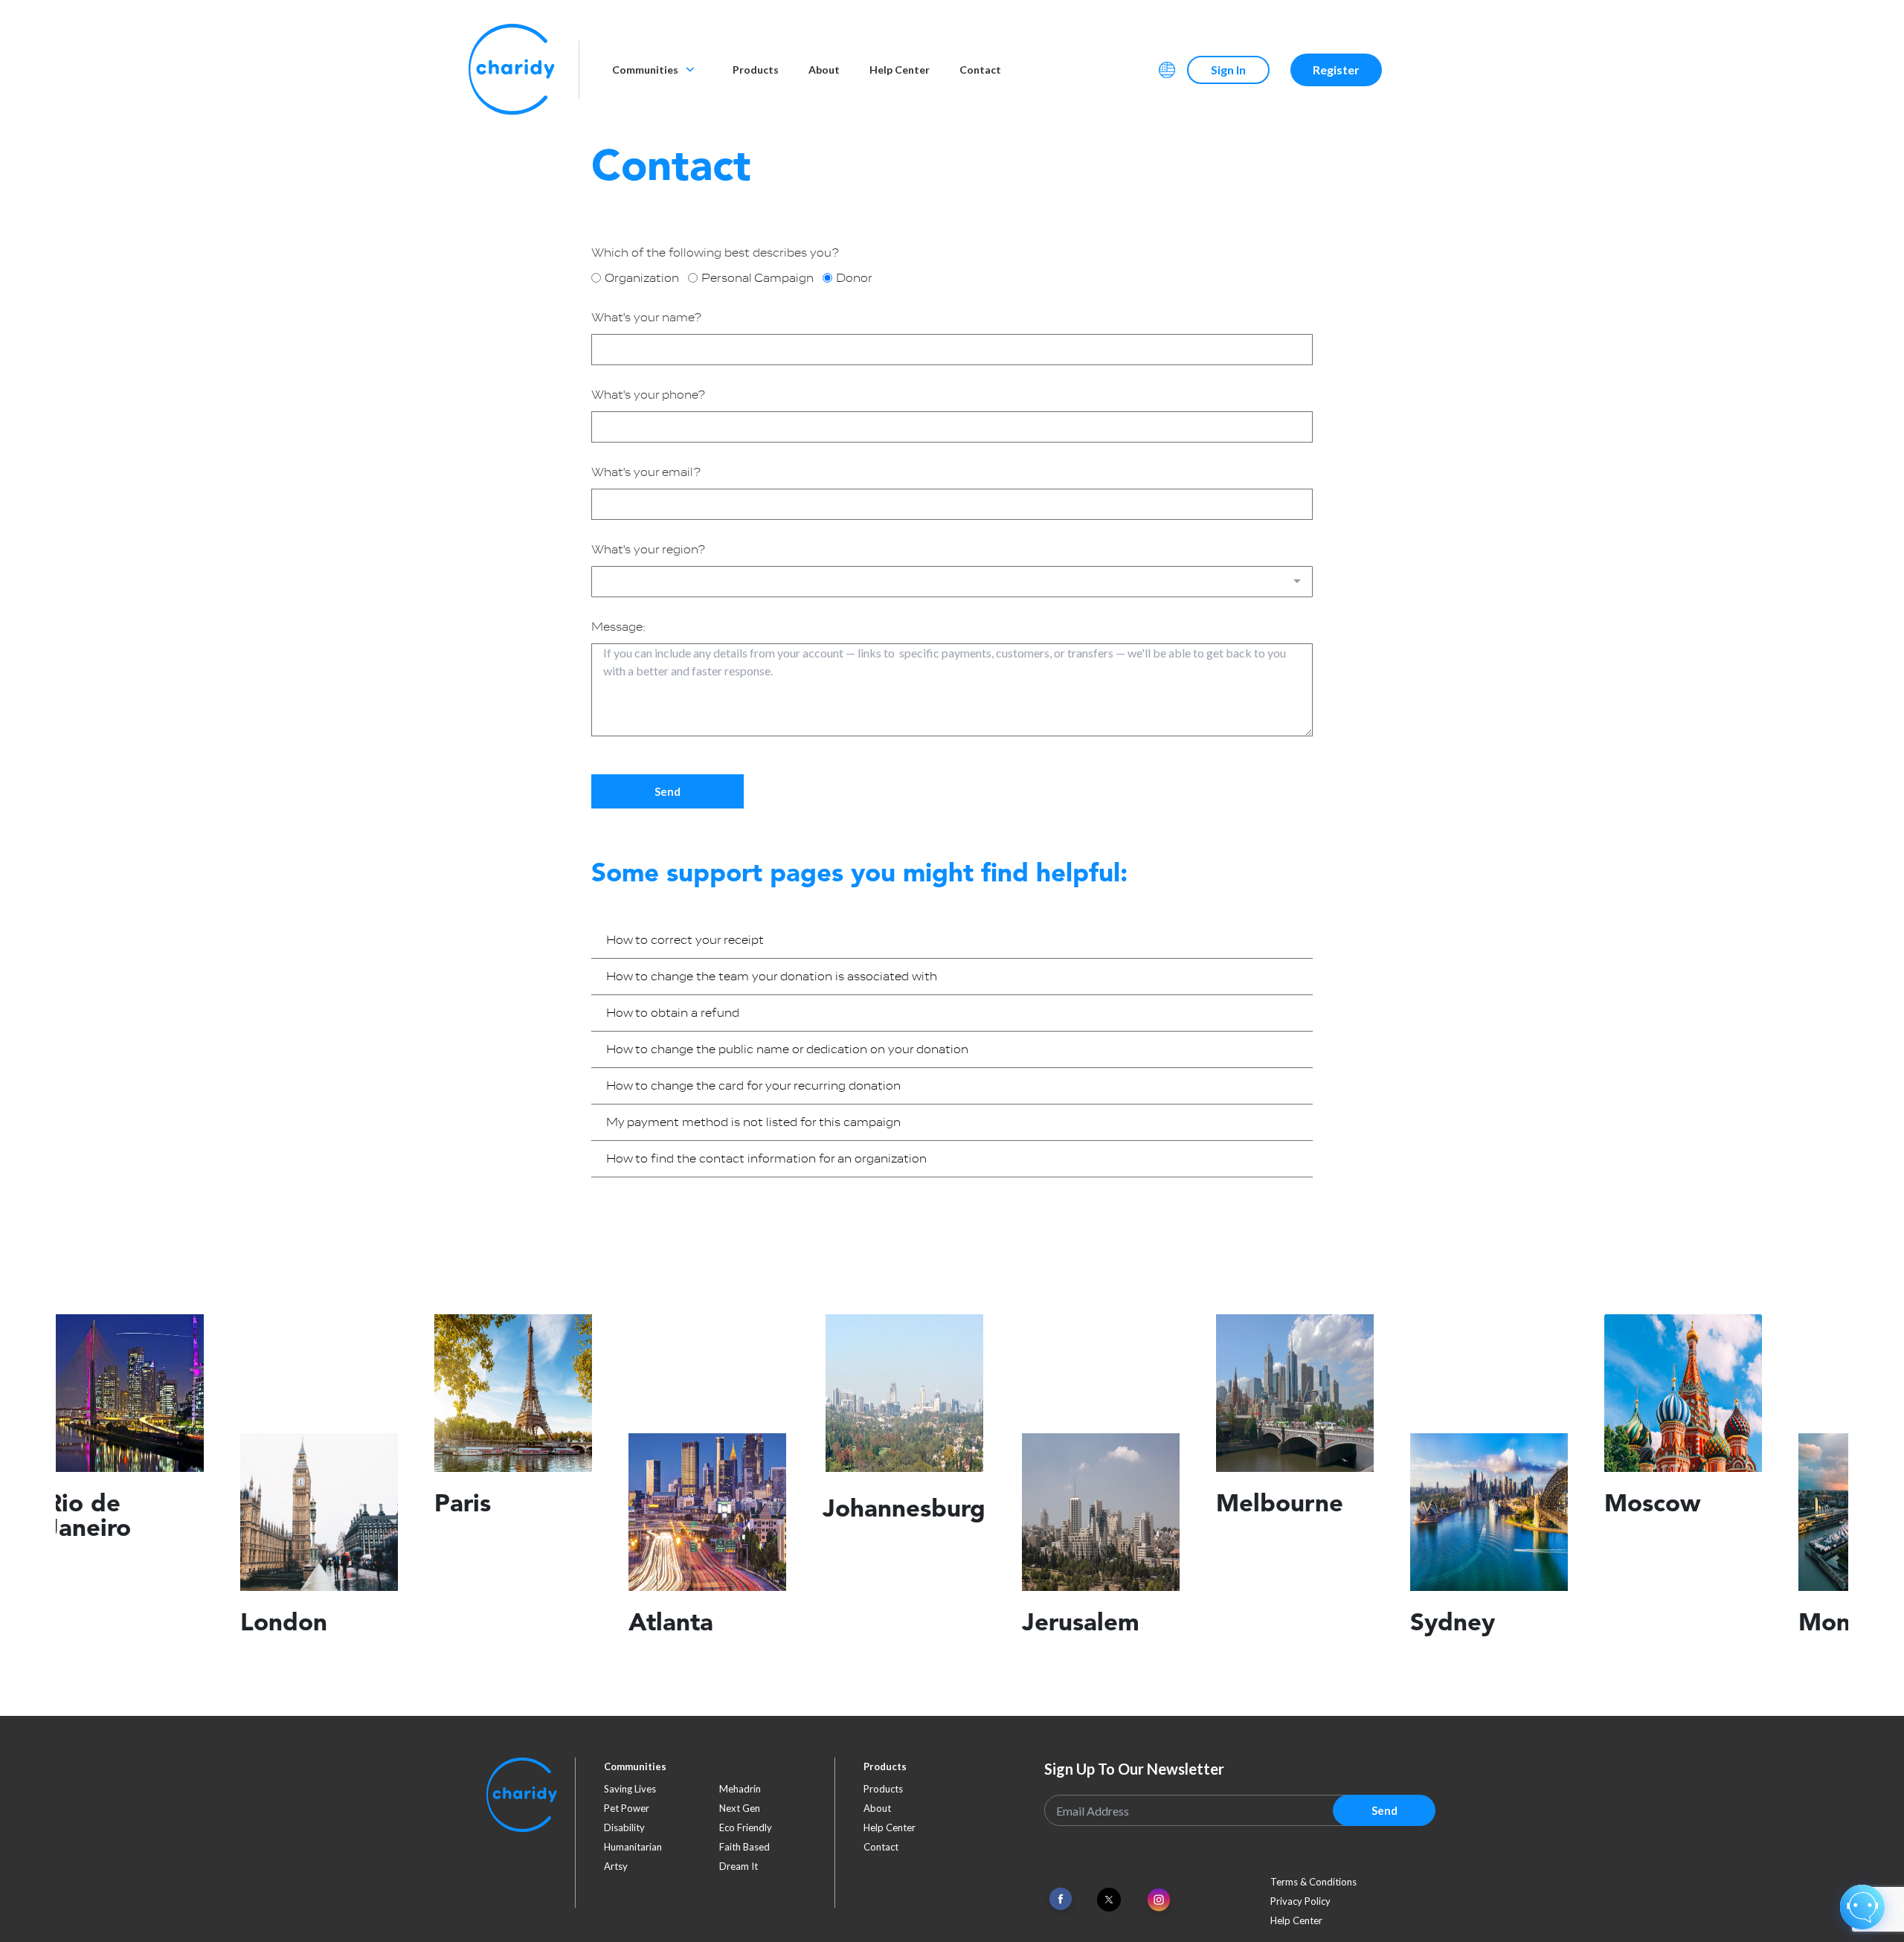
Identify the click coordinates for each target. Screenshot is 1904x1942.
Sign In (1228, 70)
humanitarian (633, 1847)
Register (1336, 70)
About (824, 70)
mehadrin (740, 1789)
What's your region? (648, 550)
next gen (740, 1808)
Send (668, 791)
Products (756, 70)
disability (624, 1827)
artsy (616, 1866)
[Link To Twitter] (1109, 1900)
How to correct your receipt (685, 940)
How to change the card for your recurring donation (753, 1086)
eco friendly (746, 1827)
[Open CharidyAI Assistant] (1862, 1907)
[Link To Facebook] (1061, 1899)
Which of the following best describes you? (715, 253)
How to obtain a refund (673, 1013)
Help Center (900, 70)
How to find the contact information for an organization (766, 1159)
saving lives (630, 1789)
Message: (618, 627)
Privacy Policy (1300, 1901)
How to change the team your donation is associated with (772, 977)
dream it (739, 1866)
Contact (980, 70)
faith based (744, 1847)
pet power (627, 1808)
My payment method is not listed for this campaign (753, 1122)
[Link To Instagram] (1159, 1901)
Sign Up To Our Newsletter (1134, 1769)
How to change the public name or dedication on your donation (787, 1049)
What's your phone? (648, 395)
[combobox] (952, 582)
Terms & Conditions (1313, 1882)
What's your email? (646, 472)
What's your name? (646, 318)
